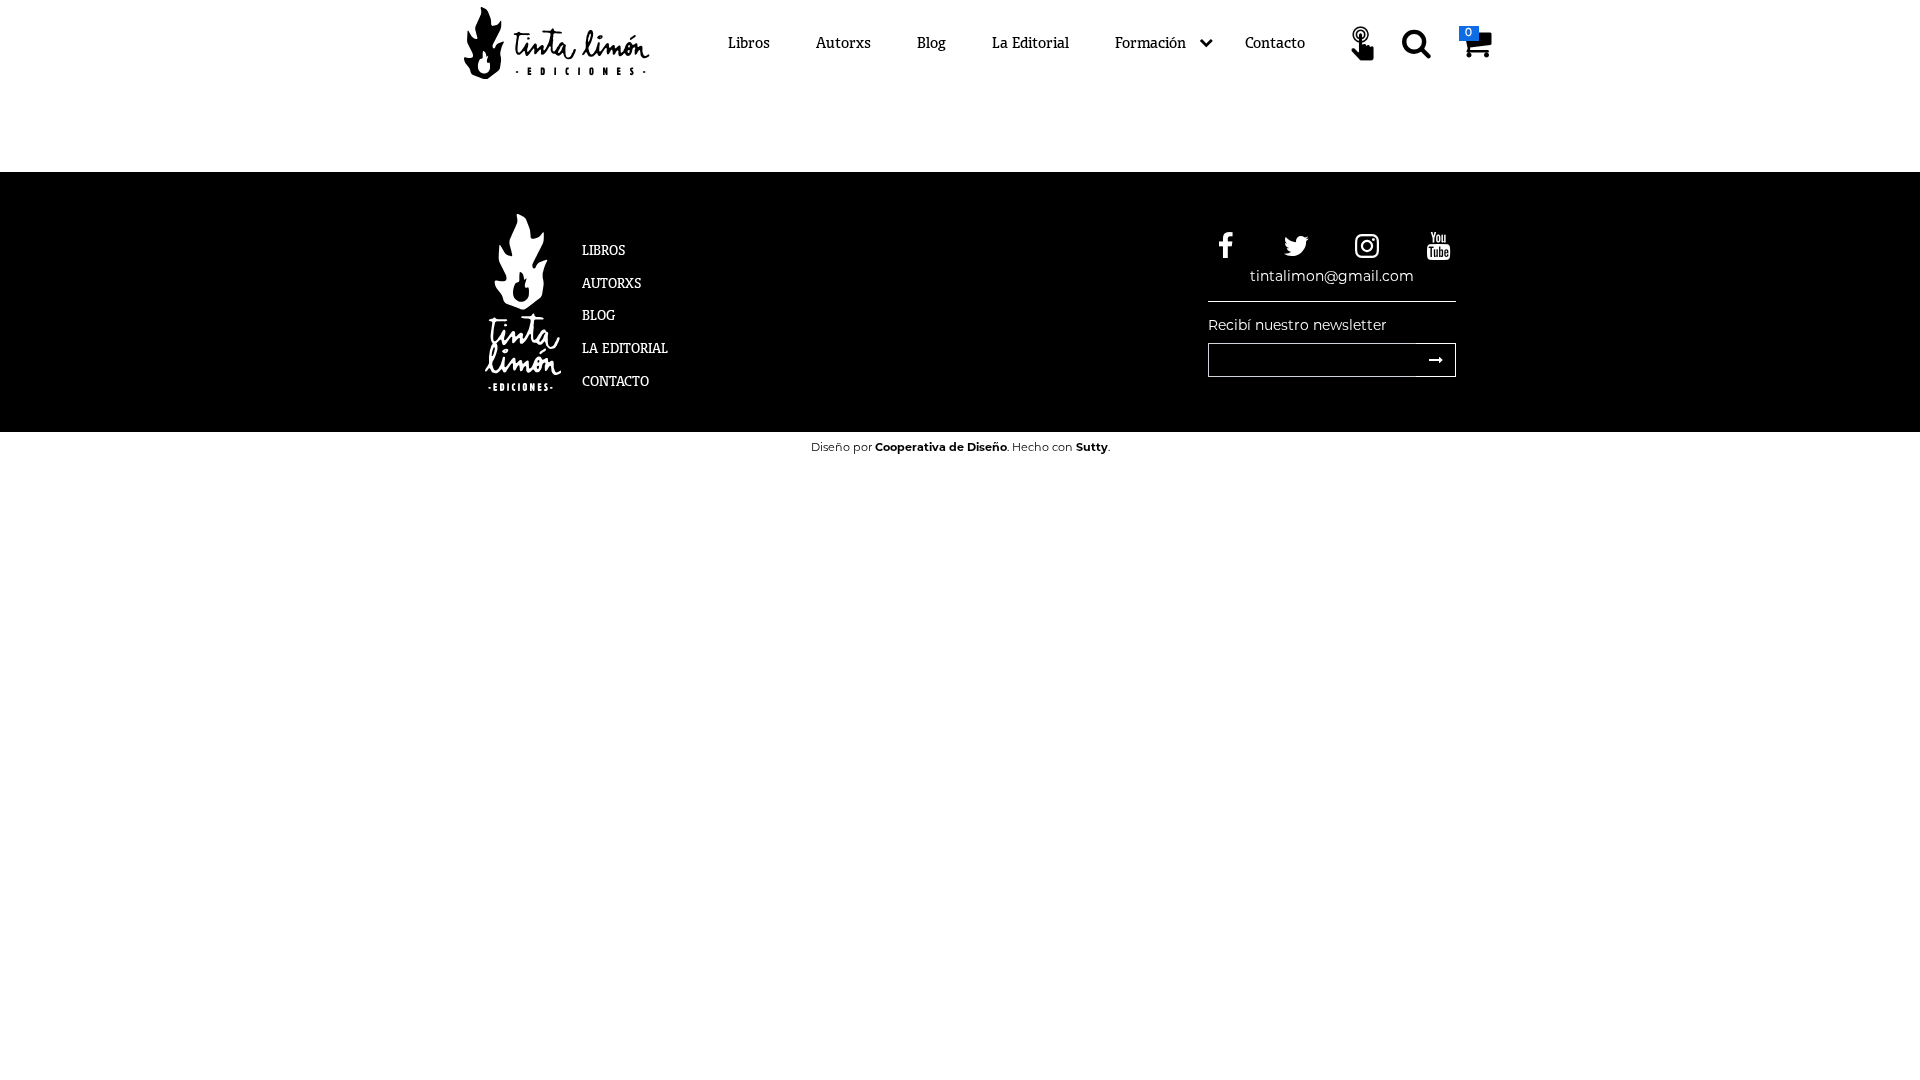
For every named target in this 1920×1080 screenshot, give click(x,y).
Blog (931, 42)
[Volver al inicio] (568, 42)
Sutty (1092, 447)
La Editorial (1030, 42)
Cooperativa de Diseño (941, 447)
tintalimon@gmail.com (1332, 276)
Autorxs (843, 42)
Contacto (1275, 42)
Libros (749, 42)
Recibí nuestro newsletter (1297, 325)
